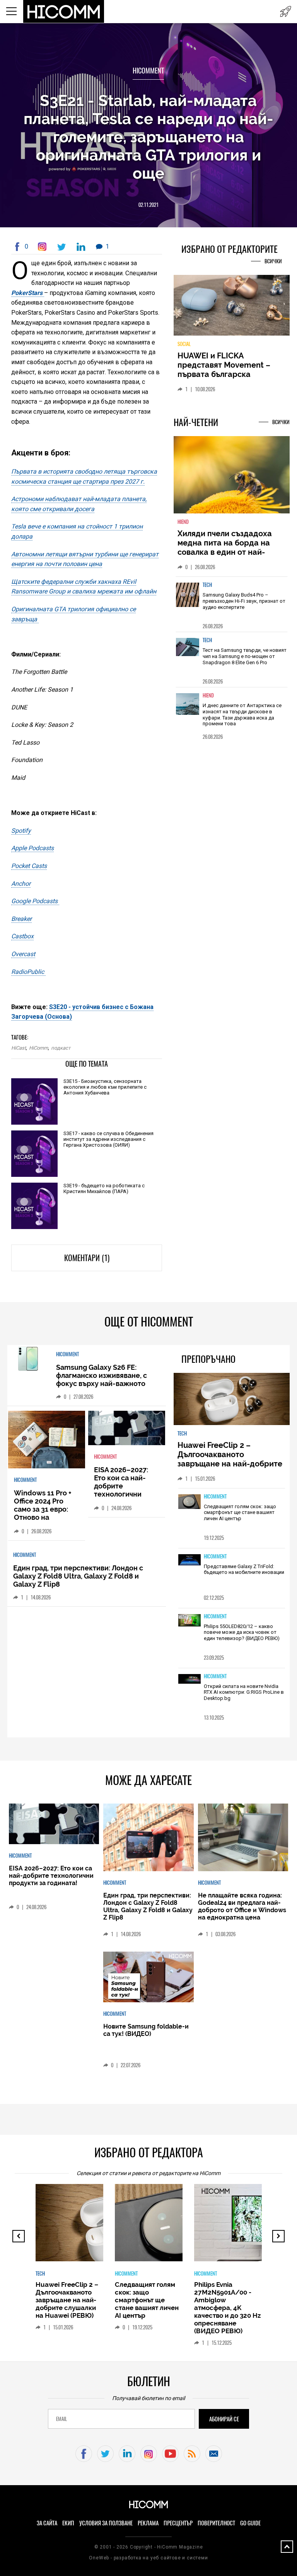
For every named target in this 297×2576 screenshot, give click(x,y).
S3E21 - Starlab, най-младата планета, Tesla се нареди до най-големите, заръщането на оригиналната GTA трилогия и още (148, 137)
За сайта (47, 2523)
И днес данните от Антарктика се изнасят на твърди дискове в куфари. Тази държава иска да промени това (242, 714)
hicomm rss (192, 2454)
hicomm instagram (149, 2454)
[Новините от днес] (286, 11)
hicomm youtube (170, 2454)
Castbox (22, 936)
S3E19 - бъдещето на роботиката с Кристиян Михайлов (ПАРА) (104, 1188)
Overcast (23, 954)
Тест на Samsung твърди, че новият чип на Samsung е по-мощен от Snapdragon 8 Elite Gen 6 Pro (245, 656)
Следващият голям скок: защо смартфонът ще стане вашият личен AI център (240, 1512)
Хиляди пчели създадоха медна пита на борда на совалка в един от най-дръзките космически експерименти (225, 552)
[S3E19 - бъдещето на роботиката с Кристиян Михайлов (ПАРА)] (34, 1206)
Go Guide (250, 2523)
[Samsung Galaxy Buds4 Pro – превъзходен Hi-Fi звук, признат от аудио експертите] (188, 599)
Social (184, 344)
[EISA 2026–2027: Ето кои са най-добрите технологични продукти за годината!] (127, 1429)
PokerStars (28, 293)
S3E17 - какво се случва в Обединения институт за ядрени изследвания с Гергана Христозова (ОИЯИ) (108, 1139)
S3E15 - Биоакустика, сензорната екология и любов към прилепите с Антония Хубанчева (105, 1087)
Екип (68, 2523)
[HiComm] (64, 12)
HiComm (38, 1048)
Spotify (21, 831)
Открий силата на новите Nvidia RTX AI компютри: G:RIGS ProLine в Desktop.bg (244, 1692)
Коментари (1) (87, 1258)
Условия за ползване (106, 2523)
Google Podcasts (35, 901)
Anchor (21, 884)
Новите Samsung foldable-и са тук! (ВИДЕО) (146, 2030)
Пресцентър (178, 2523)
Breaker (21, 919)
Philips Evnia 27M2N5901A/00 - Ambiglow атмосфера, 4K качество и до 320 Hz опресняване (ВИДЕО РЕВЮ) (227, 2308)
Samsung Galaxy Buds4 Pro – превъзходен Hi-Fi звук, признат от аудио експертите (244, 601)
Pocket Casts (29, 866)
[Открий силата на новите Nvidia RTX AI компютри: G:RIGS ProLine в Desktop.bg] (189, 1679)
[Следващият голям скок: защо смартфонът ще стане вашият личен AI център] (189, 1502)
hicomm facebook (84, 2454)
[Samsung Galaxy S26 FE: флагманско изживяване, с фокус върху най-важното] (28, 1359)
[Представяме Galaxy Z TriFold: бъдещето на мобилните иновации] (189, 1560)
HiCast (19, 1048)
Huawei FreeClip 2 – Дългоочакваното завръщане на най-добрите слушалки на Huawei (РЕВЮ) (231, 1459)
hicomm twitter (105, 2454)
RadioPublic (28, 972)
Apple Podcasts (32, 848)
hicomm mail (214, 2454)
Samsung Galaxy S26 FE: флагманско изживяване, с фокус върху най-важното (102, 1375)
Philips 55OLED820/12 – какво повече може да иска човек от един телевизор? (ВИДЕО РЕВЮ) (242, 1632)
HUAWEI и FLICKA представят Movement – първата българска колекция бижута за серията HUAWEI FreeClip (226, 374)
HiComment (148, 71)
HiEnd (183, 522)
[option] (232, 604)
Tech (207, 585)
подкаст (61, 1048)
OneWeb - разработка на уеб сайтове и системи (148, 2558)
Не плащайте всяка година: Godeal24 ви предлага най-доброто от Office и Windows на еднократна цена (242, 1906)
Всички (273, 261)
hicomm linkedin (127, 2454)
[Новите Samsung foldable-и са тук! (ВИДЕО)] (148, 1978)
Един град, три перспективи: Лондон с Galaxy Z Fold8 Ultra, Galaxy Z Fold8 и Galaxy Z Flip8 (78, 1576)
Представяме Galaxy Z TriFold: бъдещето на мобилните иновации (244, 1569)
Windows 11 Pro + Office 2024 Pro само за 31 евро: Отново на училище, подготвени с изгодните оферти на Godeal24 (45, 1521)
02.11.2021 (148, 205)
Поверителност (216, 2523)
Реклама (148, 2523)
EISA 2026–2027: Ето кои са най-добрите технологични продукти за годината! (121, 1490)
